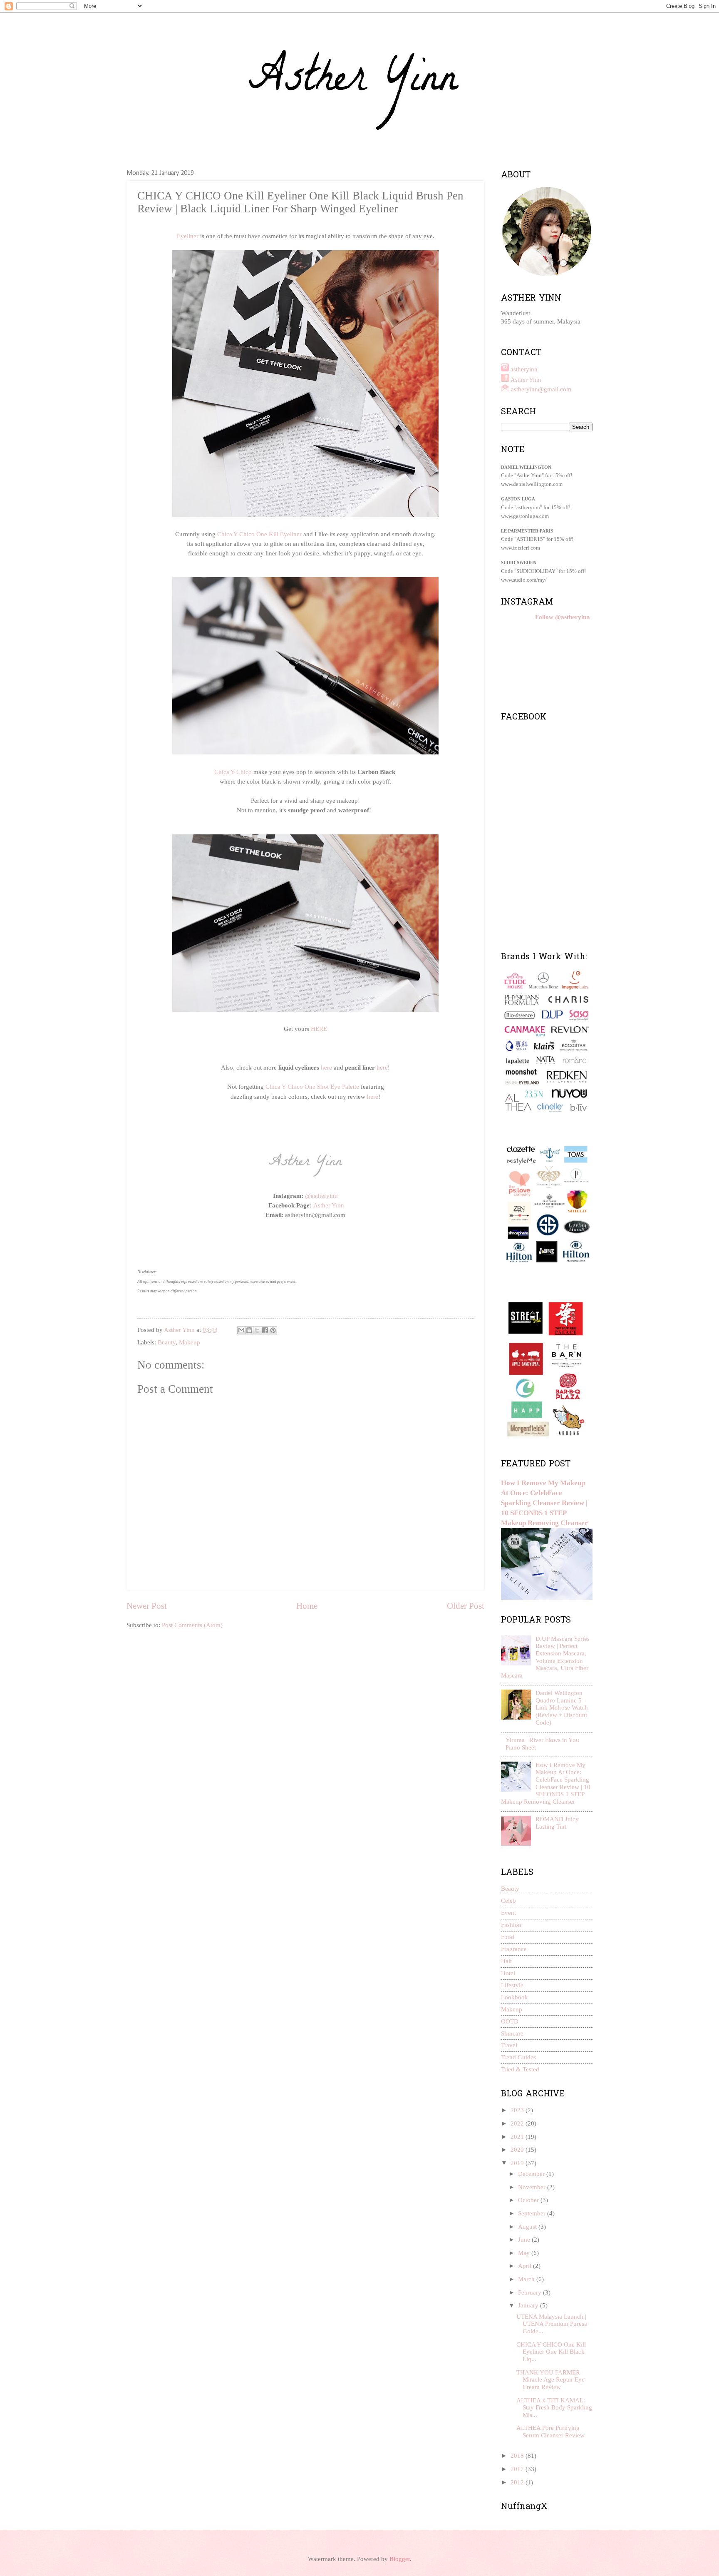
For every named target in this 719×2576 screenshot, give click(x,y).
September (533, 2213)
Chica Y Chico (233, 772)
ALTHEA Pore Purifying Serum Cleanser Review (550, 2432)
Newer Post (147, 1606)
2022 (518, 2123)
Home (307, 1606)
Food (508, 1937)
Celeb (508, 1901)
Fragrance (514, 1949)
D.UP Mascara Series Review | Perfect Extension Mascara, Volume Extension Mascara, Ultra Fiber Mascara (545, 1657)
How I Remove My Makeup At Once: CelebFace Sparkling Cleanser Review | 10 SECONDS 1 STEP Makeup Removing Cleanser (544, 1503)
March (527, 2279)
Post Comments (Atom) (192, 1625)
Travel (509, 2045)
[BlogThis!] (249, 1330)
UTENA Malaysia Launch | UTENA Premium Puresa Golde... (552, 2324)
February (531, 2292)
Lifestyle (512, 1985)
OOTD (510, 2021)
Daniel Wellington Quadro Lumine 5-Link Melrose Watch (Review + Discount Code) (562, 1708)
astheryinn (524, 369)
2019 (518, 2163)
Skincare (512, 2033)
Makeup (190, 1342)
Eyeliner (188, 236)
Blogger (400, 2559)
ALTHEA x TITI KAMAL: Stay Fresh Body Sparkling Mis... (554, 2408)
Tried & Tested (520, 2069)
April (526, 2266)
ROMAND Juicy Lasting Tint (557, 1823)
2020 (518, 2150)
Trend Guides (518, 2057)
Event (508, 1913)
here (326, 1067)
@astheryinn (321, 1196)
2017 (518, 2469)
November (533, 2187)
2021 (518, 2137)
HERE (319, 1029)
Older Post (466, 1606)
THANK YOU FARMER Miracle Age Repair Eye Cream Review (550, 2380)
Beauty (167, 1342)
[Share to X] (257, 1330)
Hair (507, 1961)
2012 (518, 2482)
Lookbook (514, 1997)
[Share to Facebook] (265, 1330)
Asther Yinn (329, 1205)
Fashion (511, 1925)
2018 (518, 2456)
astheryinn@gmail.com (541, 389)
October (529, 2200)
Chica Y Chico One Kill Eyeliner (259, 534)
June (525, 2240)
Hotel (508, 1973)
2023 (518, 2110)
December (532, 2174)
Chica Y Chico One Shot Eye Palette (312, 1086)
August (528, 2227)
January (529, 2305)
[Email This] (241, 1330)
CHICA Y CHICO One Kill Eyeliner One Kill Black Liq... (551, 2352)
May (525, 2253)
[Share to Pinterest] (273, 1330)
